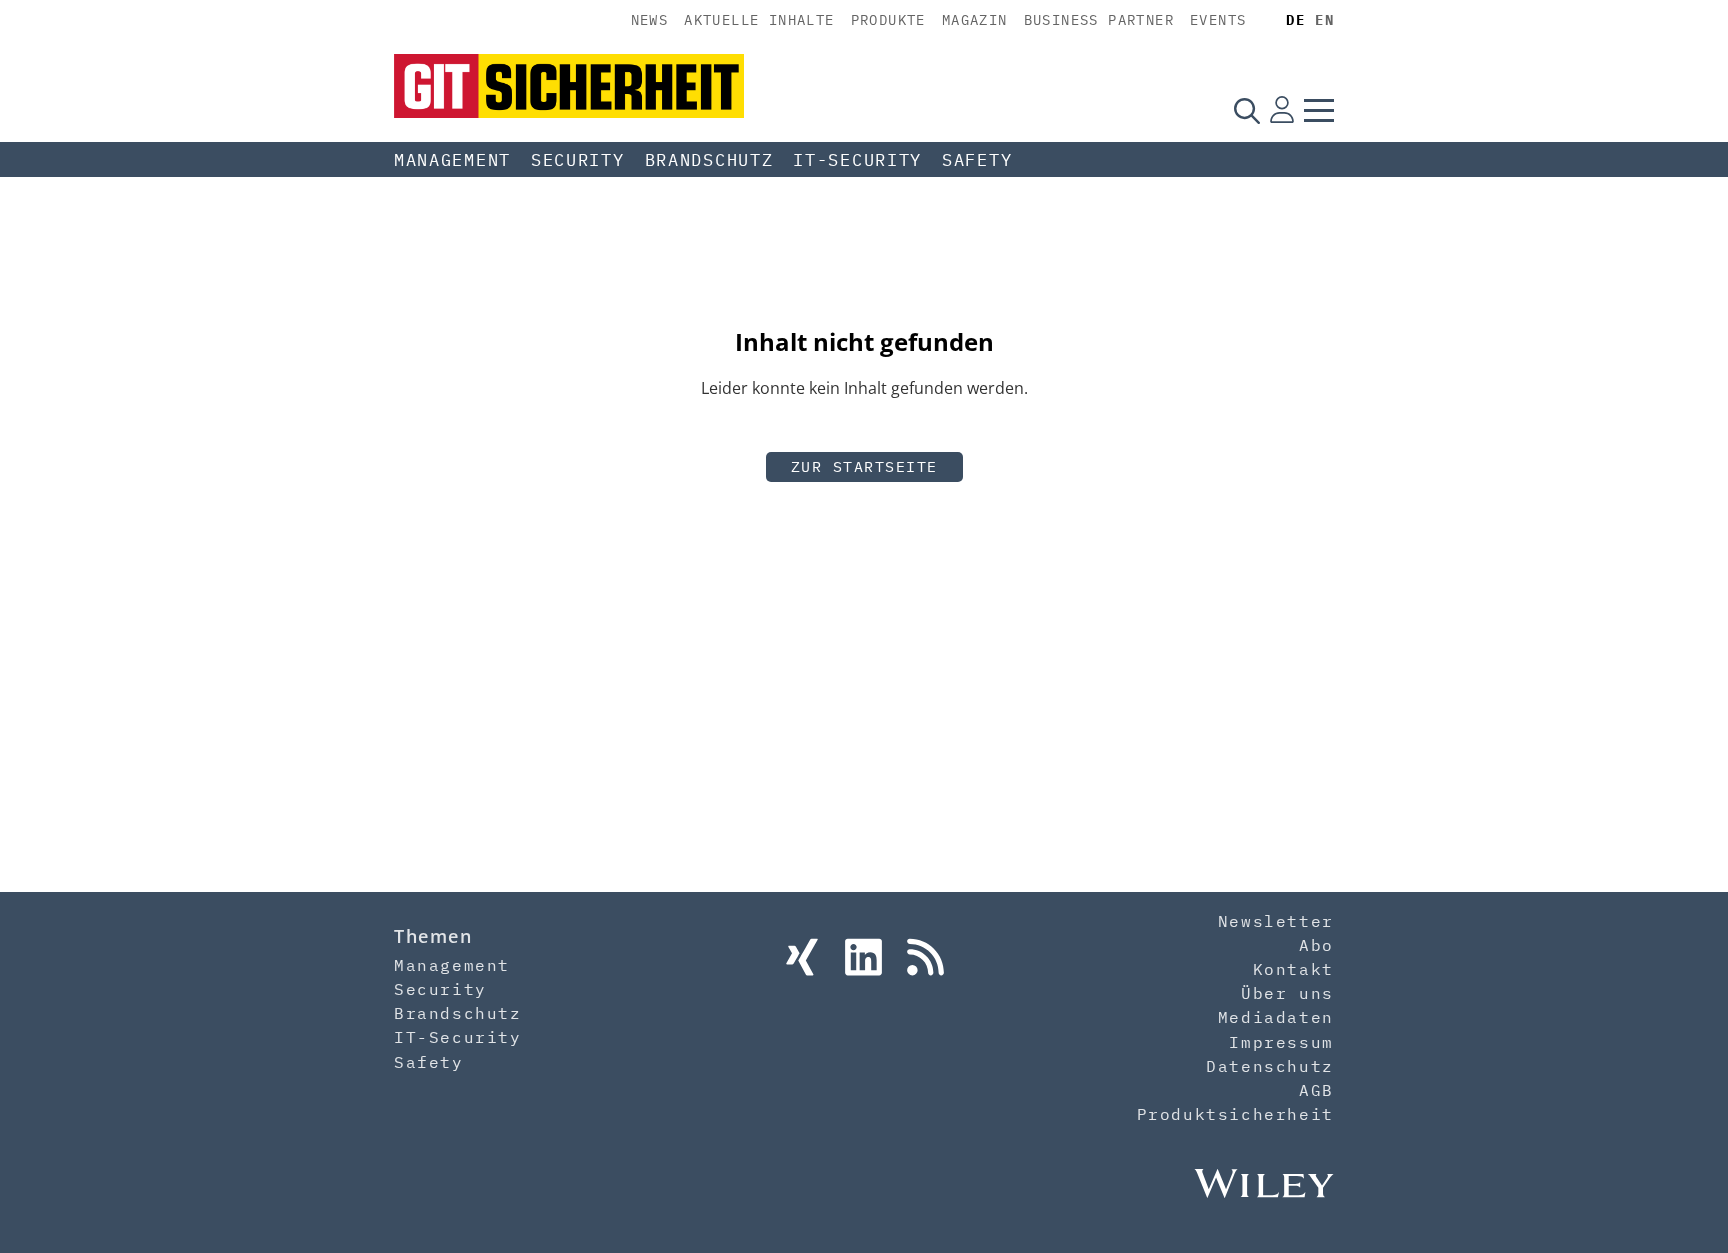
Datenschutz (1270, 1066)
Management (452, 160)
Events (1218, 20)
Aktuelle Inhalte (759, 20)
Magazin (975, 20)
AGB (1316, 1090)
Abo (1316, 945)
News (650, 20)
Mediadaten (1276, 1017)
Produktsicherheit (1235, 1114)
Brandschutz (709, 160)
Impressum (1281, 1042)
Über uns (1287, 993)
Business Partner (1099, 20)
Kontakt (1293, 969)
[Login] (1282, 110)
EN (1324, 20)
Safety (977, 160)
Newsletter (1276, 921)
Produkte (888, 20)
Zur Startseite (864, 466)
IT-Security (857, 160)
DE (1295, 20)
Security (578, 160)
